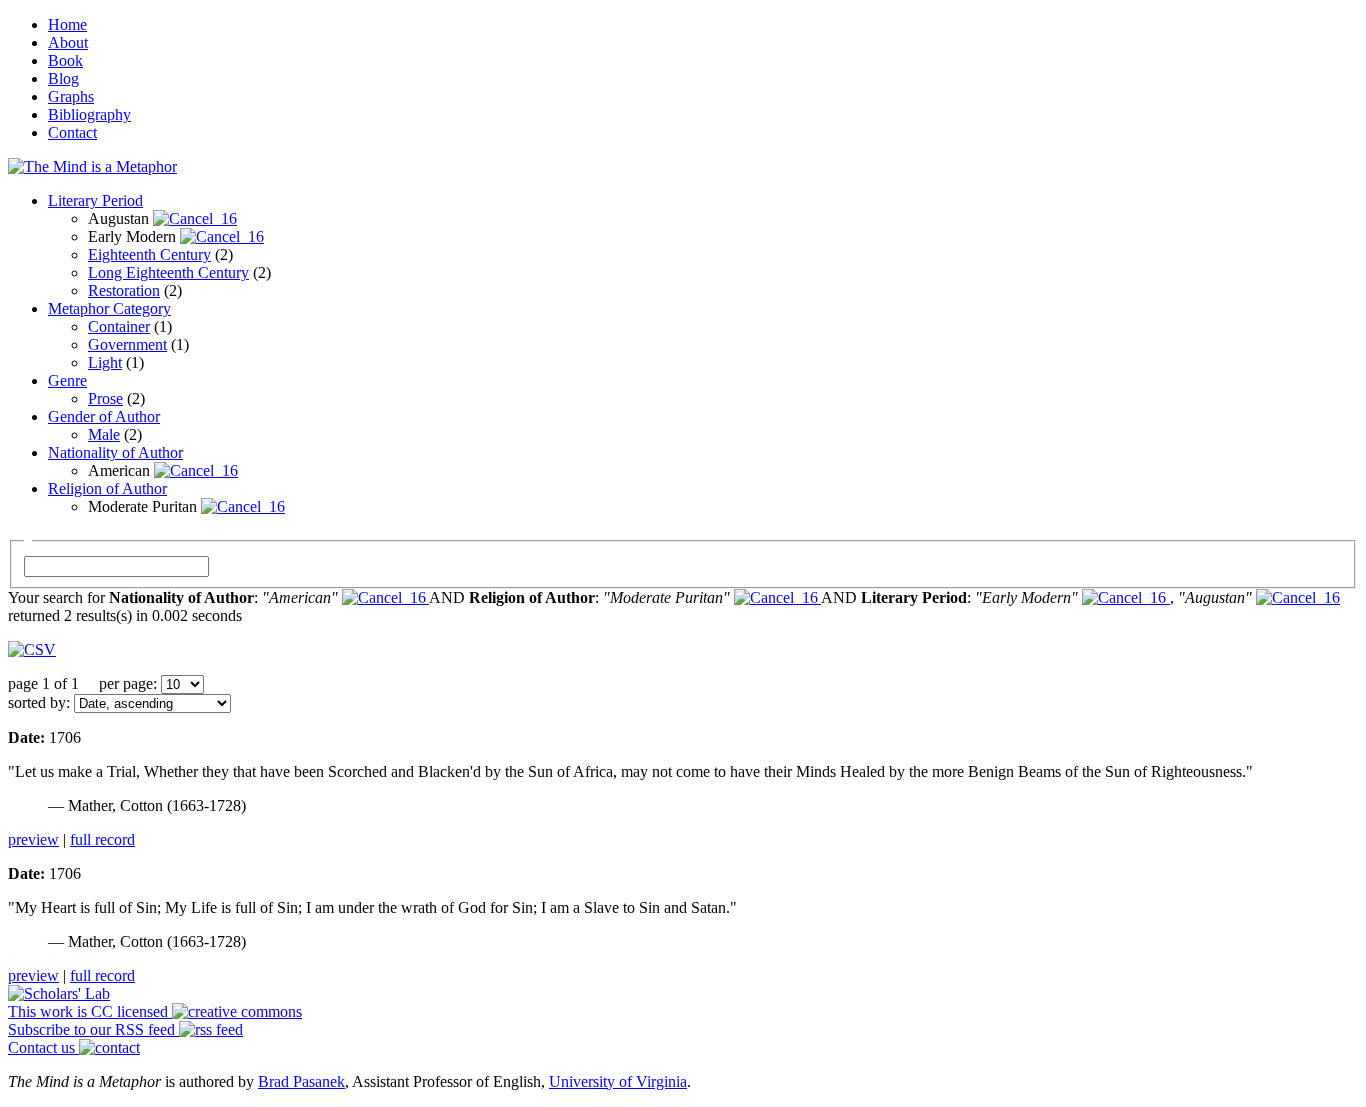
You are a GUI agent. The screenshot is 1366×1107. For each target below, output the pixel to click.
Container (119, 326)
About (68, 42)
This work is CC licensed (90, 1011)
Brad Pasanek (301, 1081)
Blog (63, 78)
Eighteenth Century (149, 254)
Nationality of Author (115, 452)
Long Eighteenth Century (168, 272)
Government (127, 344)
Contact (72, 132)
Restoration (124, 290)
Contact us (43, 1047)
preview (33, 839)
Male (104, 434)
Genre (67, 380)
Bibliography (89, 114)
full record (102, 839)
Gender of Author (104, 416)
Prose (105, 398)
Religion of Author (107, 488)
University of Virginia (618, 1081)
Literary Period (95, 200)
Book (65, 60)
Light (105, 362)
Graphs (71, 96)
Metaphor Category (109, 308)
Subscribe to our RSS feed (93, 1029)
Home (67, 24)
